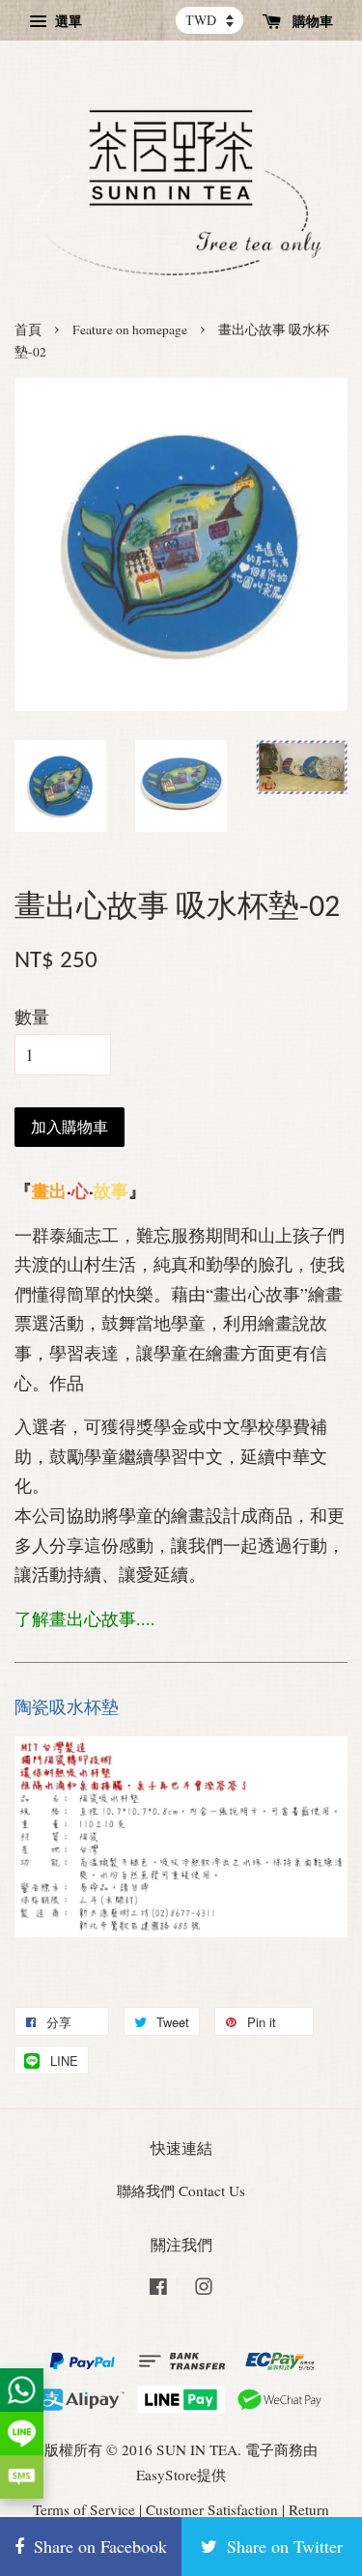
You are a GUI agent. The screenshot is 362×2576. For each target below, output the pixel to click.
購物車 (311, 21)
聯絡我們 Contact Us (181, 2190)
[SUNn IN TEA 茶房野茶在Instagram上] (204, 2289)
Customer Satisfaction (212, 2509)
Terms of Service (84, 2509)
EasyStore (167, 2475)
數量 (32, 1016)
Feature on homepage (130, 329)
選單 (67, 21)
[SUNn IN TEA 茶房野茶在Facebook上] (158, 2289)
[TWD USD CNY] (209, 20)
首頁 (28, 329)
